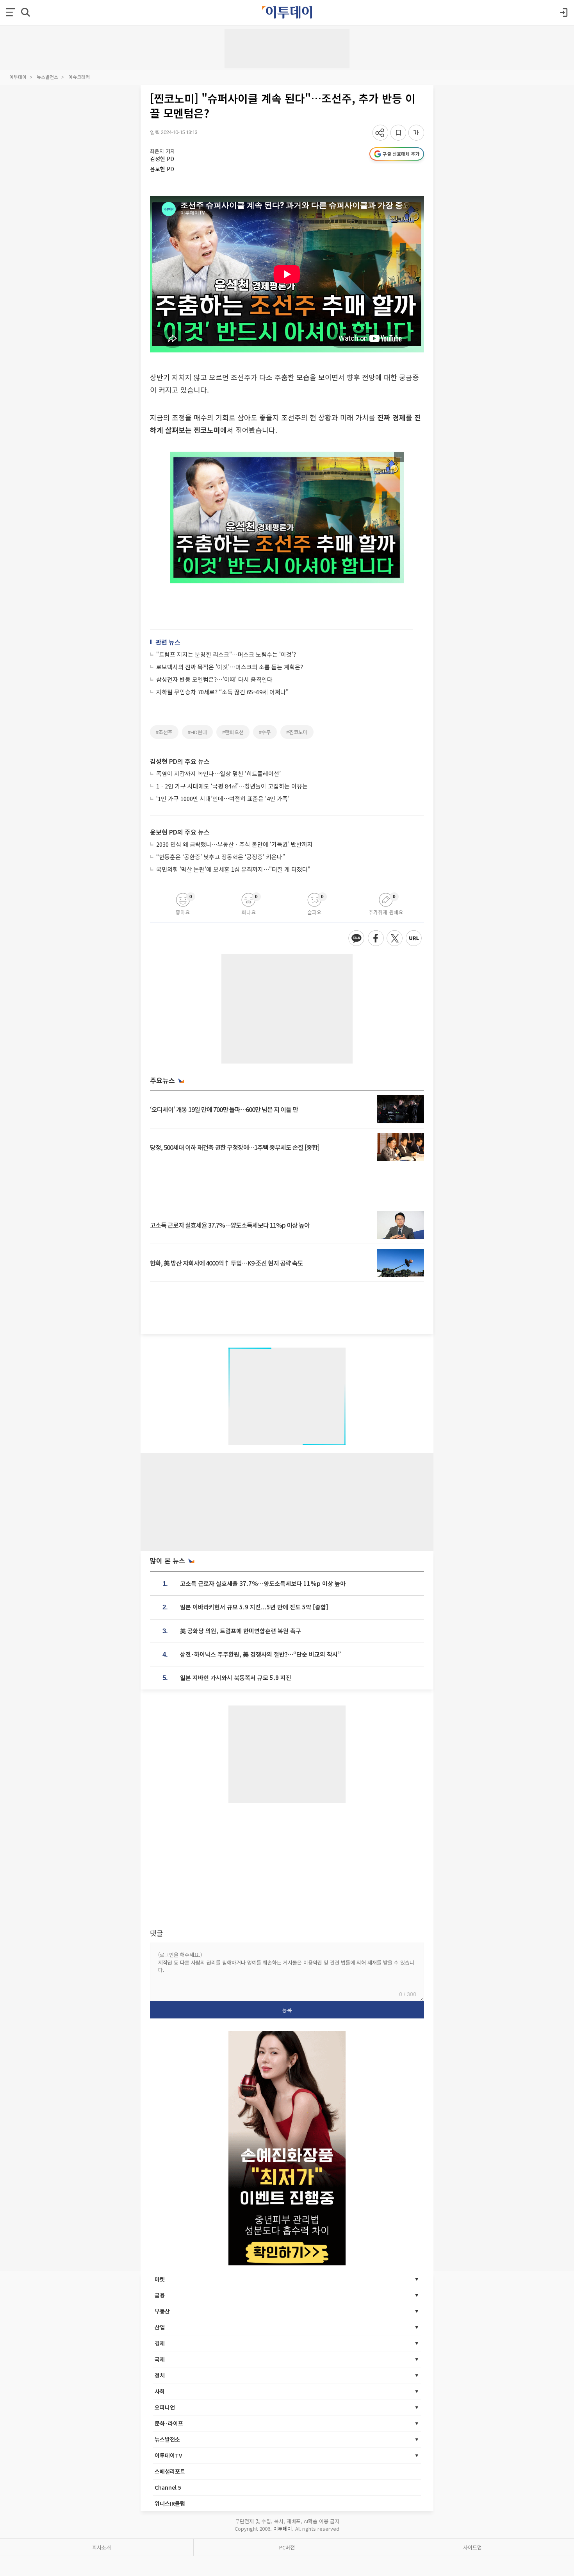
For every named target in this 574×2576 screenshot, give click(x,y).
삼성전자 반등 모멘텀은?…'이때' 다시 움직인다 (214, 679)
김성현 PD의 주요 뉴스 (180, 761)
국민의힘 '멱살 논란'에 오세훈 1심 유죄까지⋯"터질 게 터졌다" (233, 869)
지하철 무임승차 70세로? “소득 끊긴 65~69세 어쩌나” (222, 692)
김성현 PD (162, 159)
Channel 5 (168, 2487)
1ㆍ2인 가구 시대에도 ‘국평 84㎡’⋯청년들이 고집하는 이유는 (232, 786)
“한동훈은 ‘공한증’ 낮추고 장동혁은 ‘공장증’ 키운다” (221, 857)
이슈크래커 (79, 77)
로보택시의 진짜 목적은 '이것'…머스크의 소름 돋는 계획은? (230, 667)
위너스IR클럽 (170, 2503)
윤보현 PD (162, 169)
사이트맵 (472, 2547)
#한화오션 (233, 732)
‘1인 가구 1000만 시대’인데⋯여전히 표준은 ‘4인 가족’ (223, 798)
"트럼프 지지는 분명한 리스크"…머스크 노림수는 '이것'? (226, 654)
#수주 (265, 732)
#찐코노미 (297, 732)
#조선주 (164, 732)
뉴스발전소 (47, 77)
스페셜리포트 (170, 2471)
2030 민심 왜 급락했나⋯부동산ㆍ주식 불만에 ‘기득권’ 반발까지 (234, 844)
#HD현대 (197, 732)
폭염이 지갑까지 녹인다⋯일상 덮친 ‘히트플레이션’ (218, 773)
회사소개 (102, 2547)
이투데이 (18, 77)
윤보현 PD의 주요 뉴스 (180, 832)
